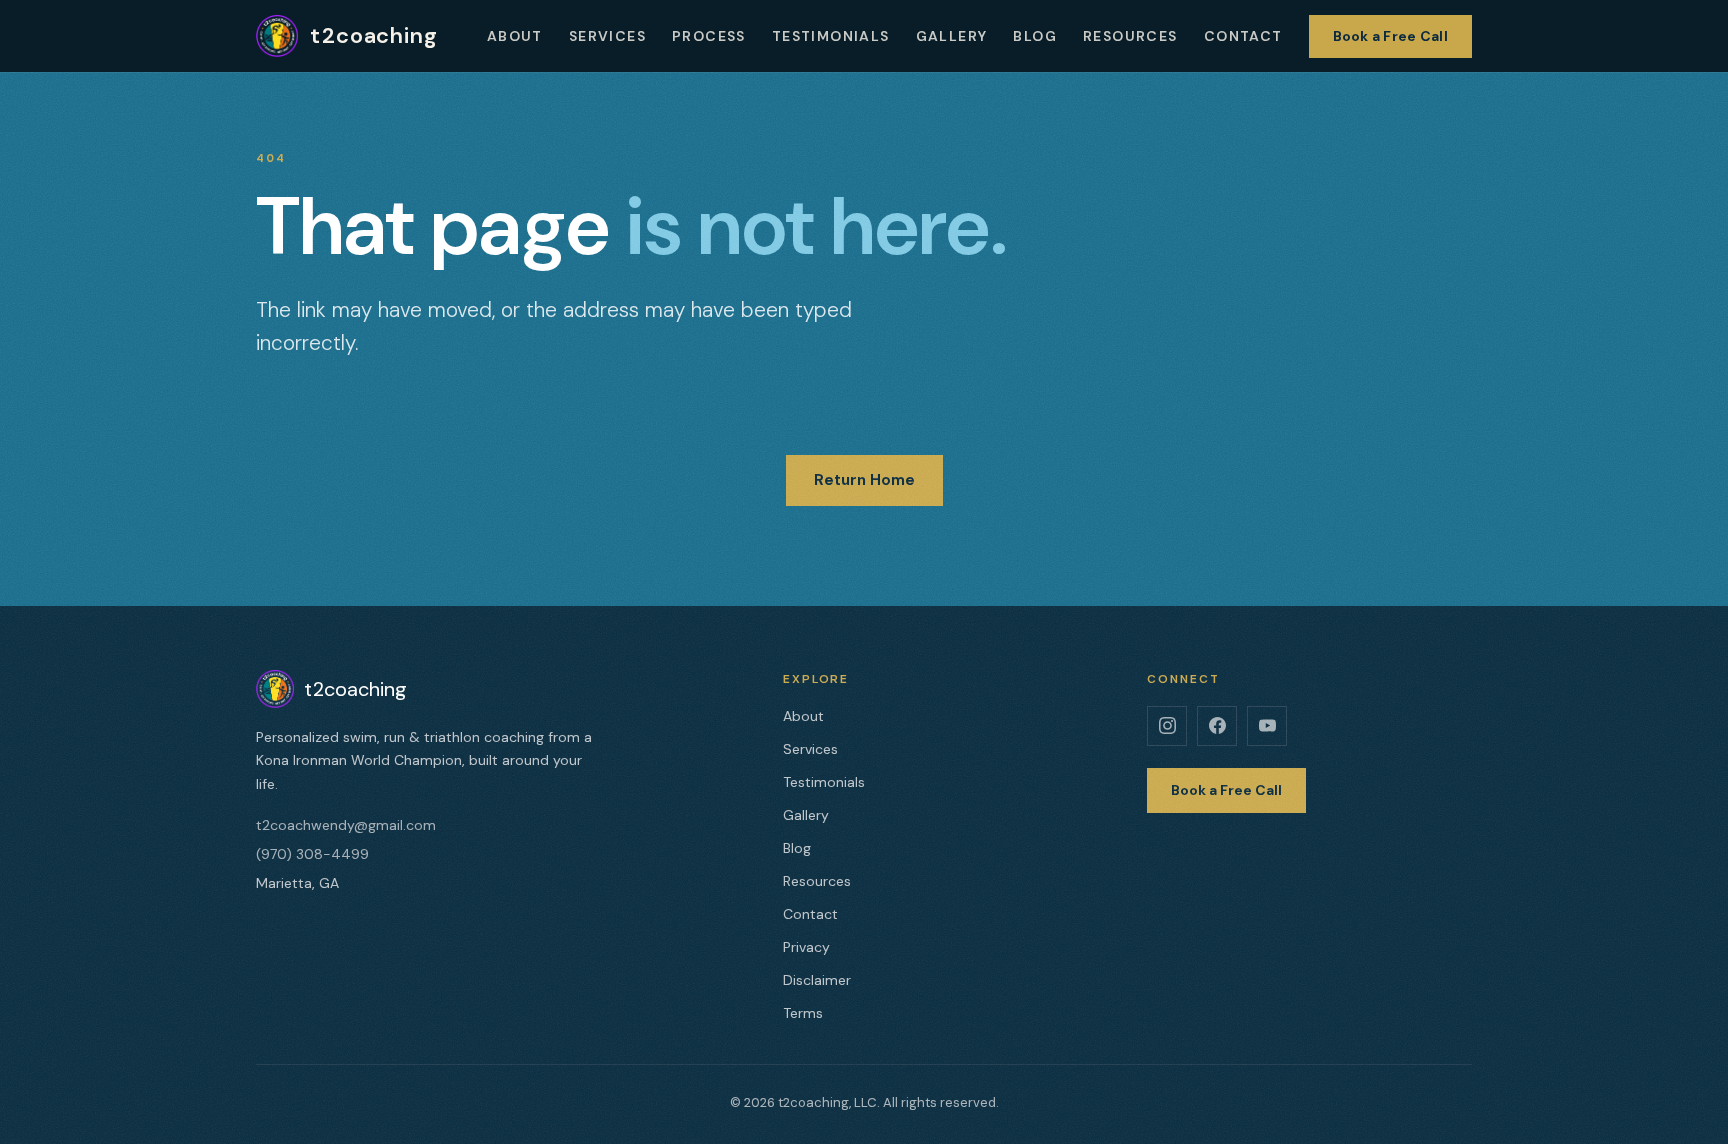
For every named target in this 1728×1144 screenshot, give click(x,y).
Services (607, 36)
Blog (1035, 36)
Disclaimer (817, 980)
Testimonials (831, 36)
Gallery (952, 36)
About (515, 36)
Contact (1243, 36)
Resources (1130, 36)
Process (709, 36)
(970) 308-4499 (312, 854)
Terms (803, 1013)
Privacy (806, 947)
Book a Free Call (1390, 36)
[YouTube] (1267, 726)
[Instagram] (1167, 726)
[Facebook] (1217, 726)
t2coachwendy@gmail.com (346, 825)
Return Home (864, 480)
